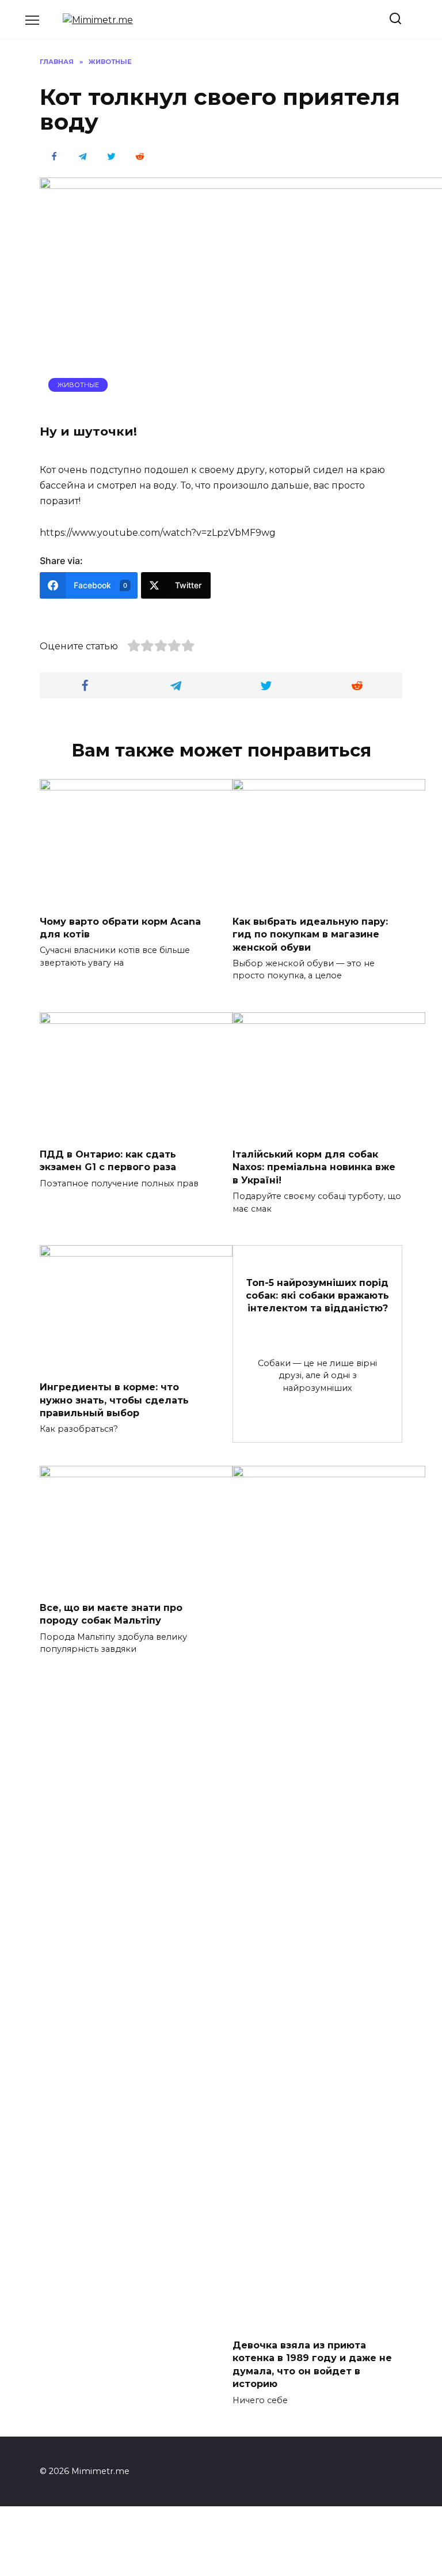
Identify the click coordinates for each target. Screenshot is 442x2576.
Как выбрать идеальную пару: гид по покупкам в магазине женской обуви (310, 934)
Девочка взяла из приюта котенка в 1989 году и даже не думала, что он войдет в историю (312, 2365)
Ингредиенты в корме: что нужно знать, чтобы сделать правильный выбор (114, 1400)
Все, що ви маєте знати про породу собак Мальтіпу (111, 1614)
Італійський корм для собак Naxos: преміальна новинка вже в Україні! (314, 1167)
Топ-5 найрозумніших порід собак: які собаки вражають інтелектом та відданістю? (317, 1295)
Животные (78, 385)
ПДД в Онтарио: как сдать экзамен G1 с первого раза (108, 1161)
